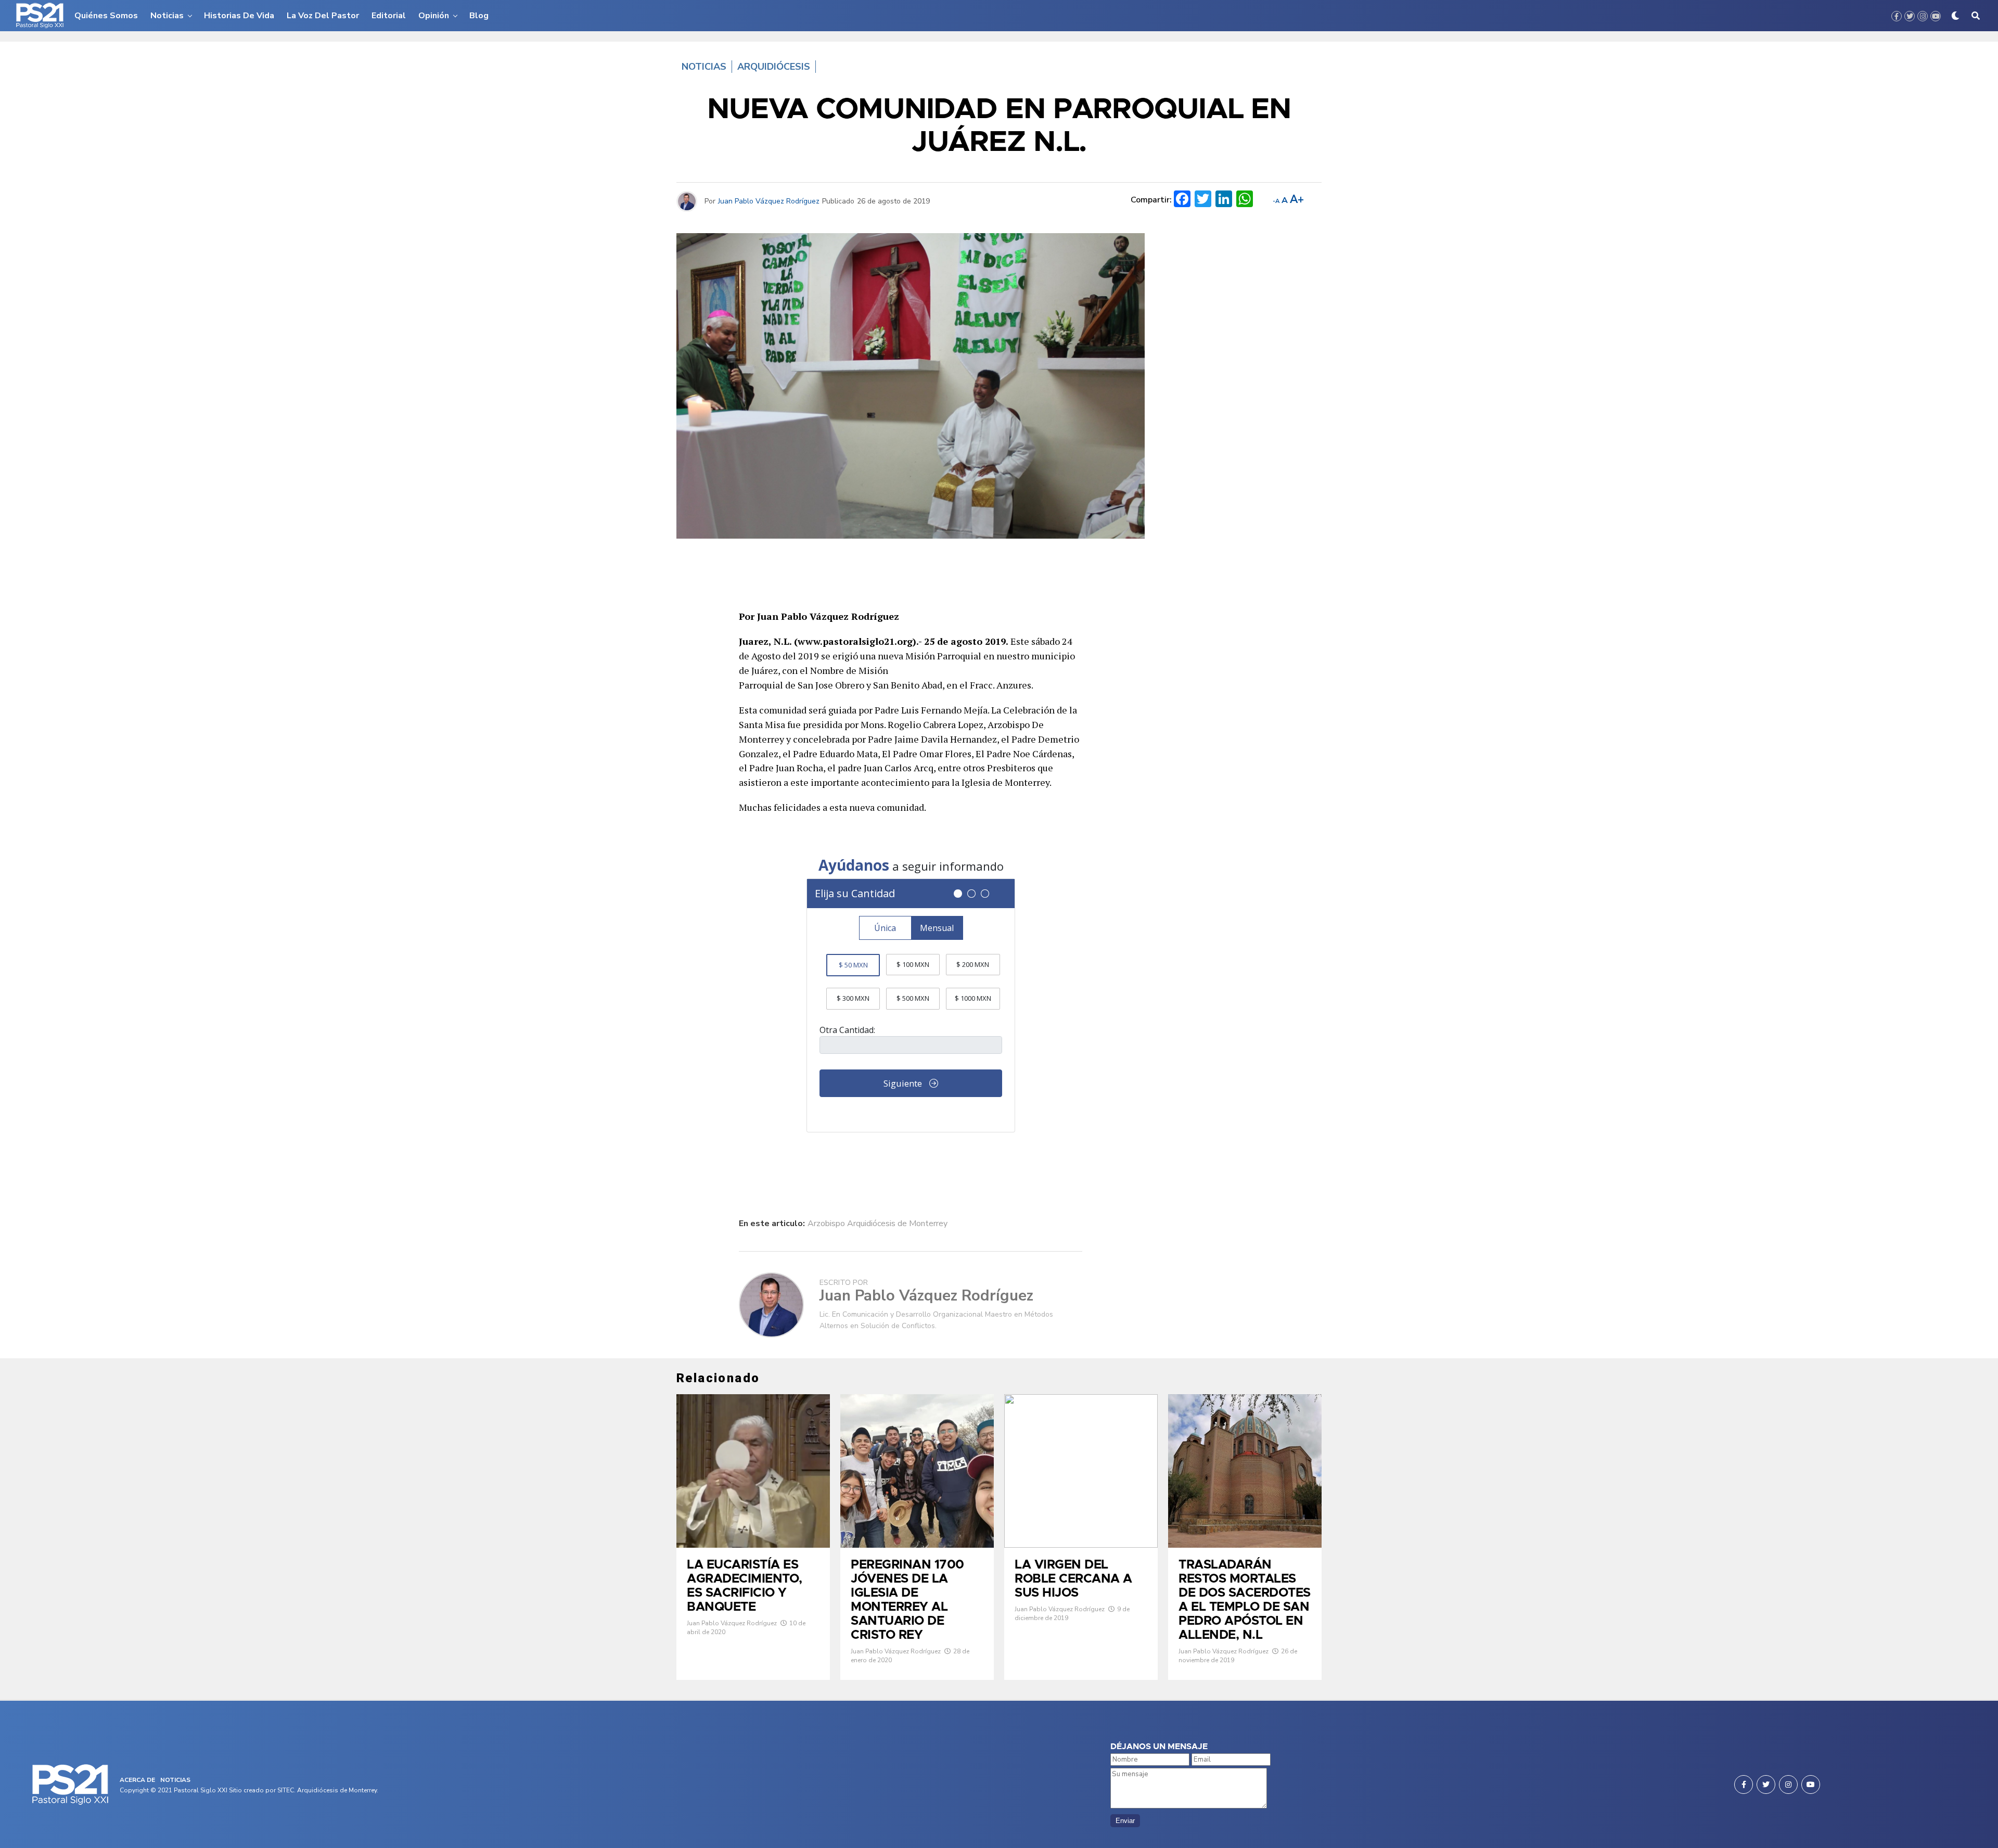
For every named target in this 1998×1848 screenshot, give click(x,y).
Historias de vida (239, 16)
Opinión (434, 16)
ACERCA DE (137, 1780)
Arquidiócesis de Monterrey (337, 1790)
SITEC (286, 1790)
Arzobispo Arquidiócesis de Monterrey (878, 1223)
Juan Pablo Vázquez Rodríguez (769, 201)
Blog (479, 16)
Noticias (167, 16)
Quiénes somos (106, 16)
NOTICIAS (175, 1780)
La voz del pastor (323, 16)
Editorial (389, 16)
